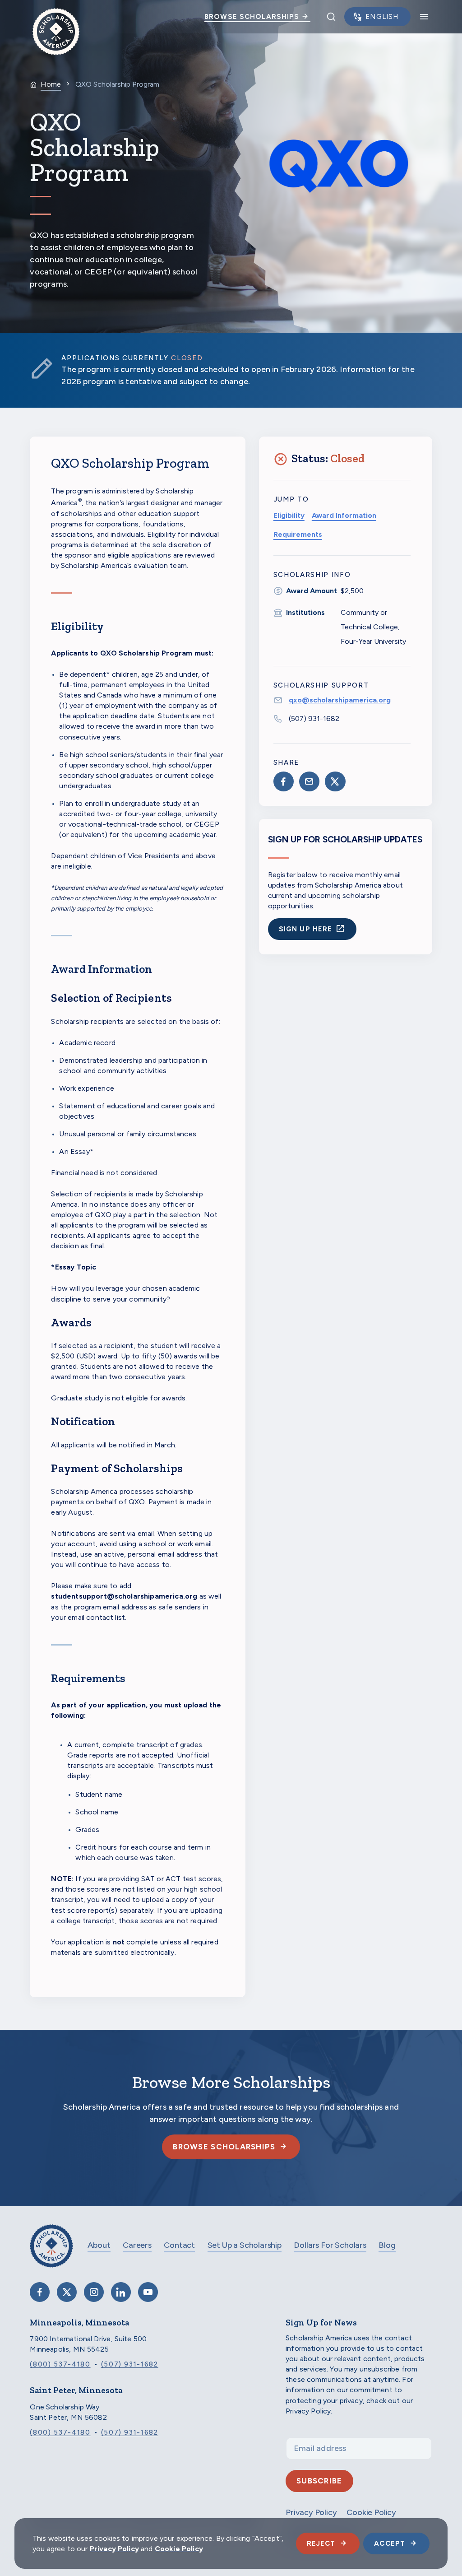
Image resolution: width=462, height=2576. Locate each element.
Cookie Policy (179, 2549)
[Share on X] (335, 781)
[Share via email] (309, 781)
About (99, 2245)
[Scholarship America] (51, 2253)
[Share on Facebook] (284, 781)
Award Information (344, 515)
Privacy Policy (114, 2549)
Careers (137, 2245)
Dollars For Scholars (330, 2245)
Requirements (298, 534)
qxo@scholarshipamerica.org (340, 700)
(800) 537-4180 (60, 2364)
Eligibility (289, 515)
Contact (179, 2245)
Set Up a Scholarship (245, 2245)
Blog (387, 2245)
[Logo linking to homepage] (56, 17)
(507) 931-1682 (314, 718)
